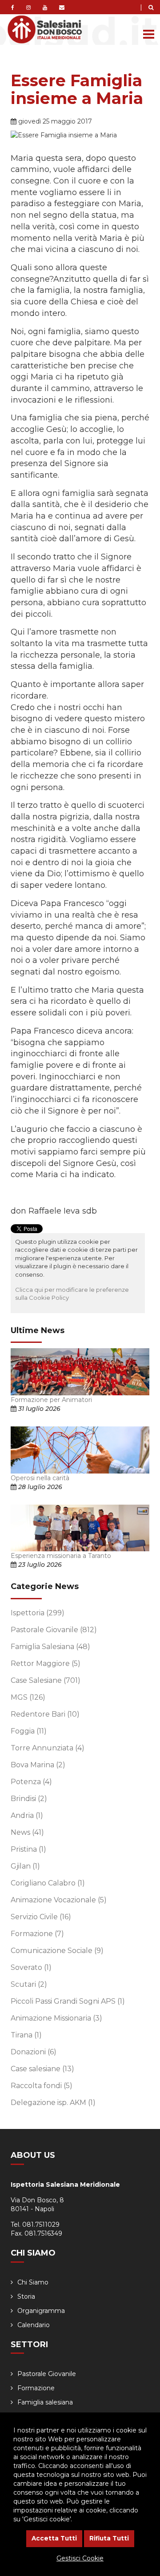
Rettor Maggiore (46, 1663)
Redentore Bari (45, 1714)
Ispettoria (38, 1613)
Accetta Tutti (54, 2538)
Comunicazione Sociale (57, 1951)
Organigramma (41, 2311)
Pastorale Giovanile (54, 1630)
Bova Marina (38, 1765)
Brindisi (29, 1799)
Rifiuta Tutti (109, 2538)
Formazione (37, 1934)
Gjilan (25, 1866)
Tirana (26, 2035)
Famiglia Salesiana (50, 1647)
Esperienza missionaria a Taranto (61, 1556)
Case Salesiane (46, 1680)
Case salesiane (42, 2069)
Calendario (34, 2325)
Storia (26, 2296)
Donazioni (34, 2052)
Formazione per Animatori (51, 1400)
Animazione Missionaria (56, 2018)
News (27, 1832)
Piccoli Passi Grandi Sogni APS (68, 2001)
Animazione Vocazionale (59, 1900)
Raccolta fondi (42, 2086)
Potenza (31, 1782)
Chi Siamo (33, 2282)
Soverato (31, 1967)
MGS (28, 1697)
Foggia (29, 1731)
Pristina (28, 1849)
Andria (27, 1815)
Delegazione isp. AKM (53, 2103)
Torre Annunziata (48, 1748)
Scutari (29, 1984)
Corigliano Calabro (48, 1883)
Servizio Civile (41, 1917)
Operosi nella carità (40, 1478)
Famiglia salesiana (45, 2402)
